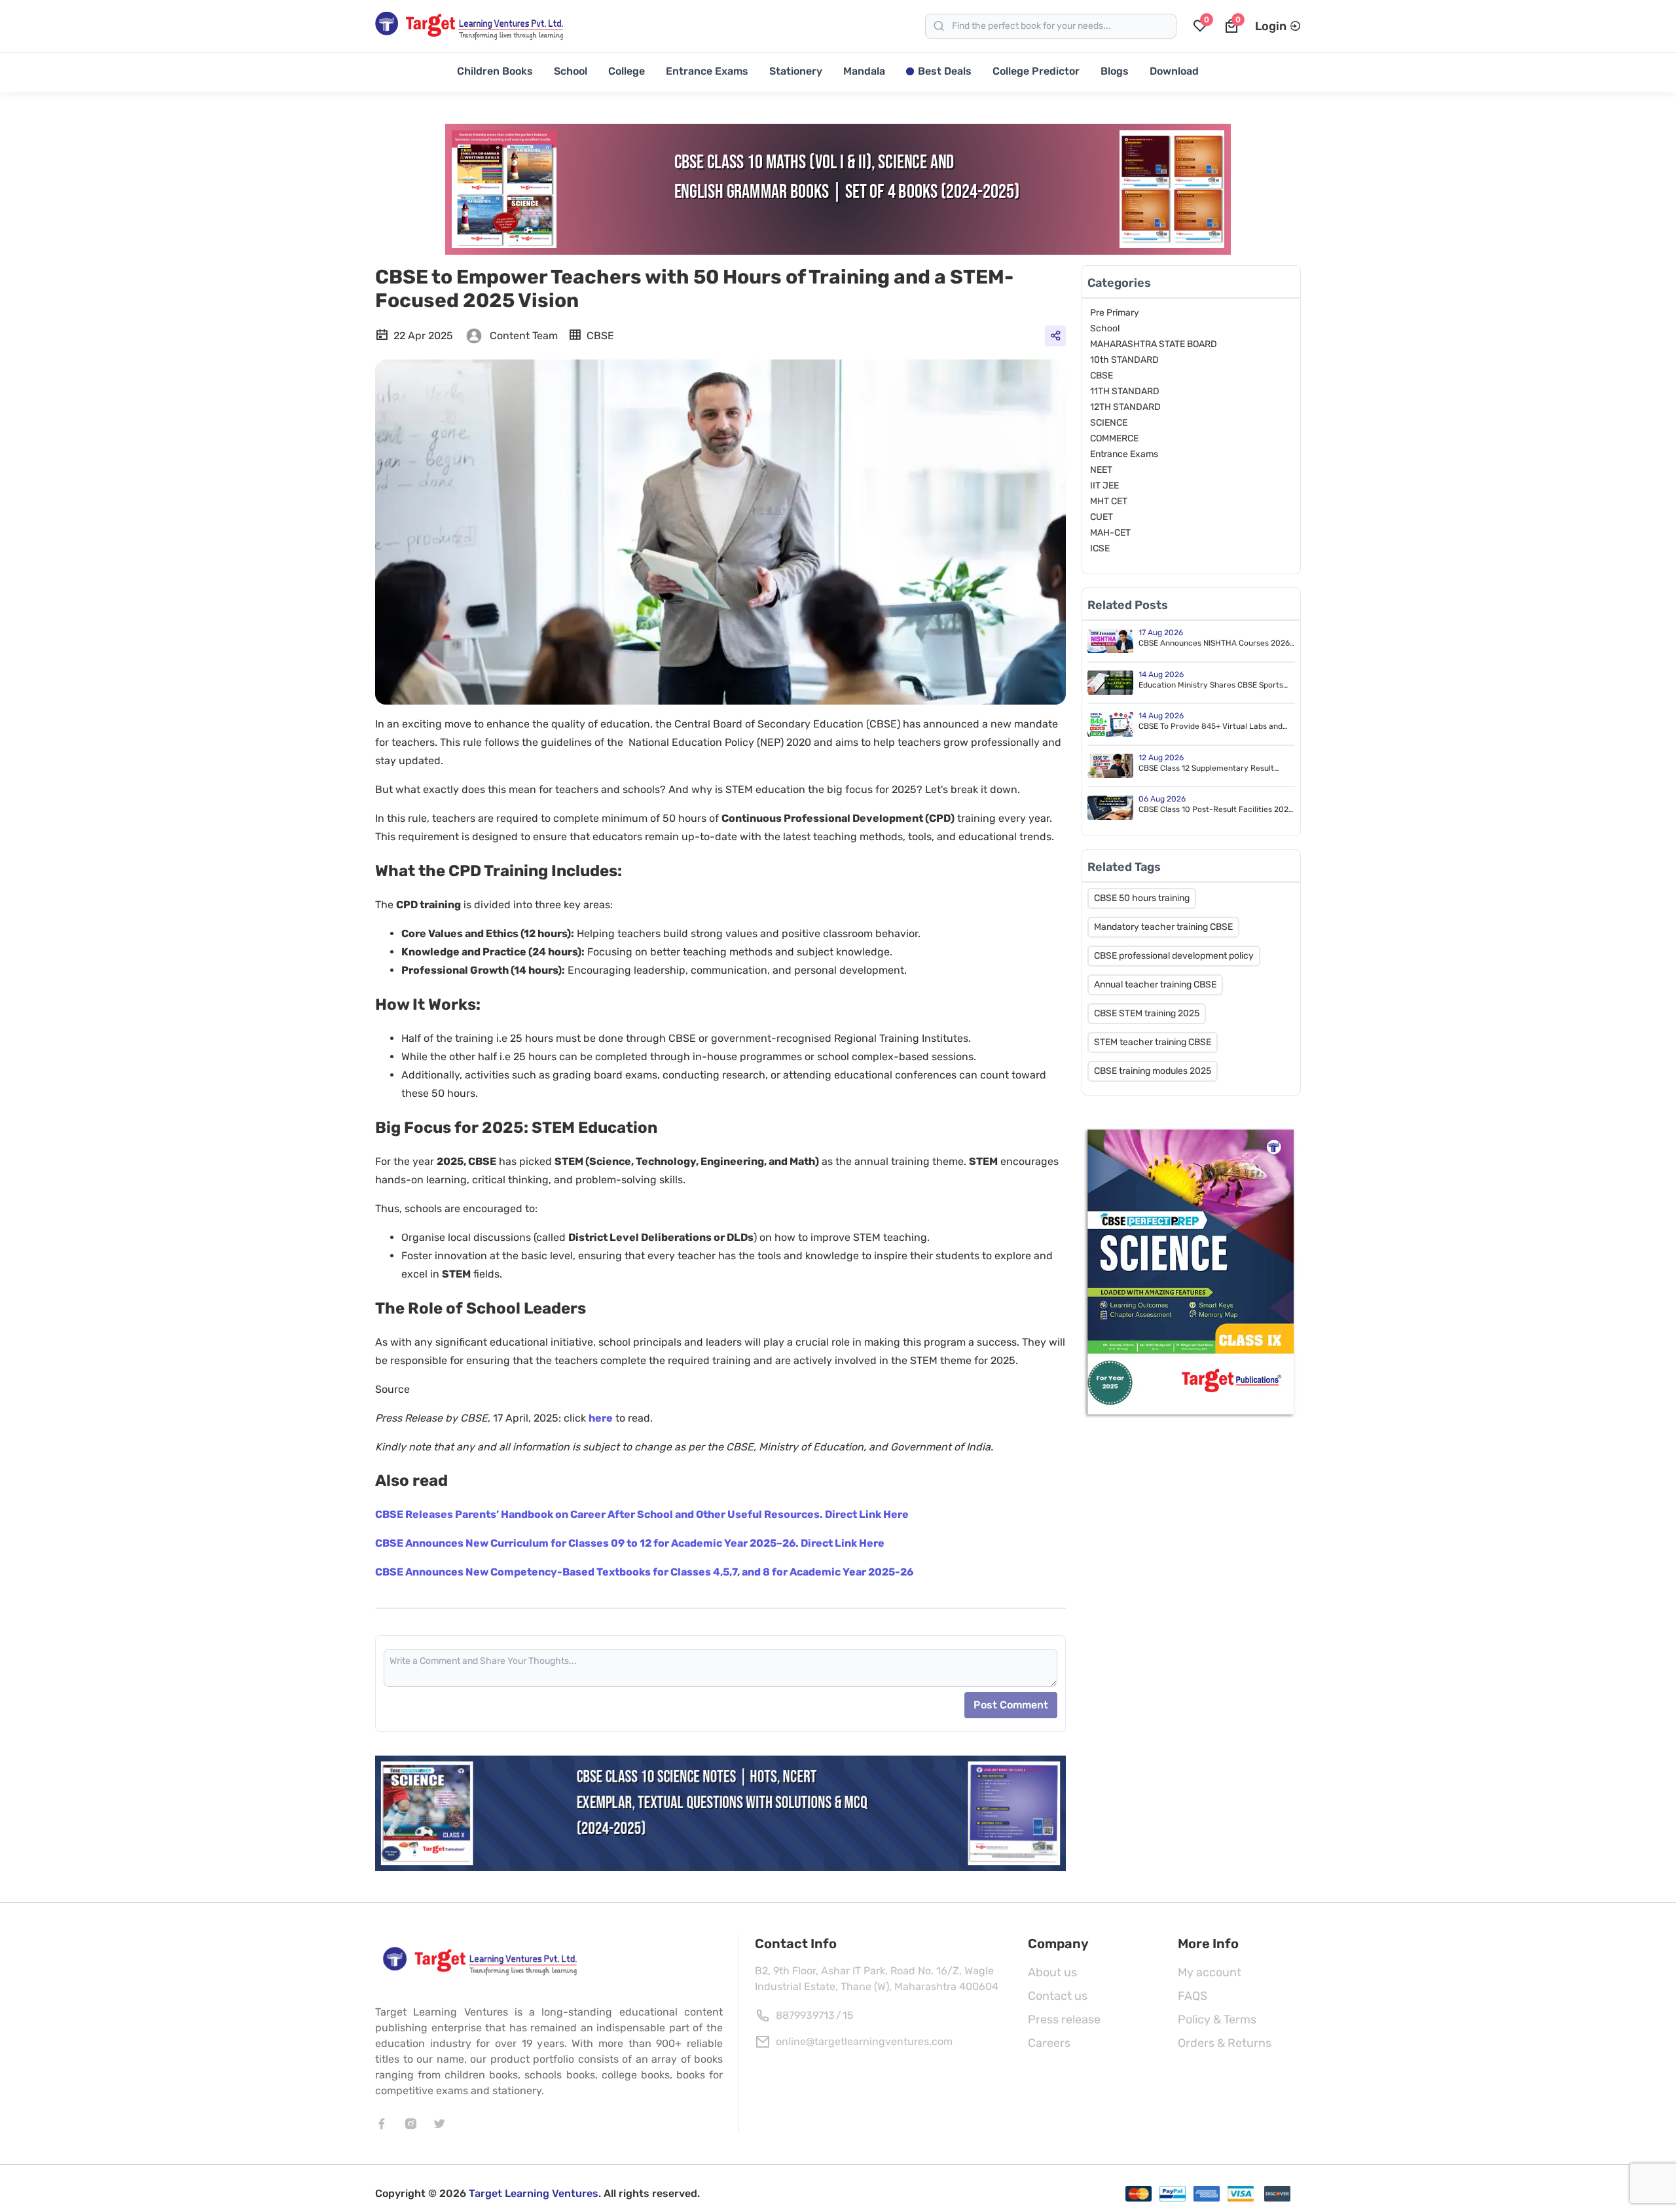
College (627, 71)
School (571, 71)
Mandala (864, 71)
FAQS (1193, 1996)
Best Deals (945, 71)
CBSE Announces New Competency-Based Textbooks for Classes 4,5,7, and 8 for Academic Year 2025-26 (644, 1572)
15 (848, 2015)
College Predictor (1036, 71)
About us (1052, 1972)
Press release (1064, 2019)
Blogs (1115, 71)
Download (1174, 71)
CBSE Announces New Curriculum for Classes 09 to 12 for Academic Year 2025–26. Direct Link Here (630, 1543)
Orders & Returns (1225, 2043)
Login (1271, 26)
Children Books (495, 71)
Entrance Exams (707, 71)
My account (1210, 1972)
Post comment (1011, 1705)
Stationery (796, 71)
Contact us (1058, 1996)
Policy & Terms (1217, 2019)
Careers (1049, 2043)
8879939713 (805, 2015)
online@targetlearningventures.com (864, 2041)
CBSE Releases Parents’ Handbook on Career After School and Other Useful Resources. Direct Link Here (642, 1514)
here (601, 1418)
